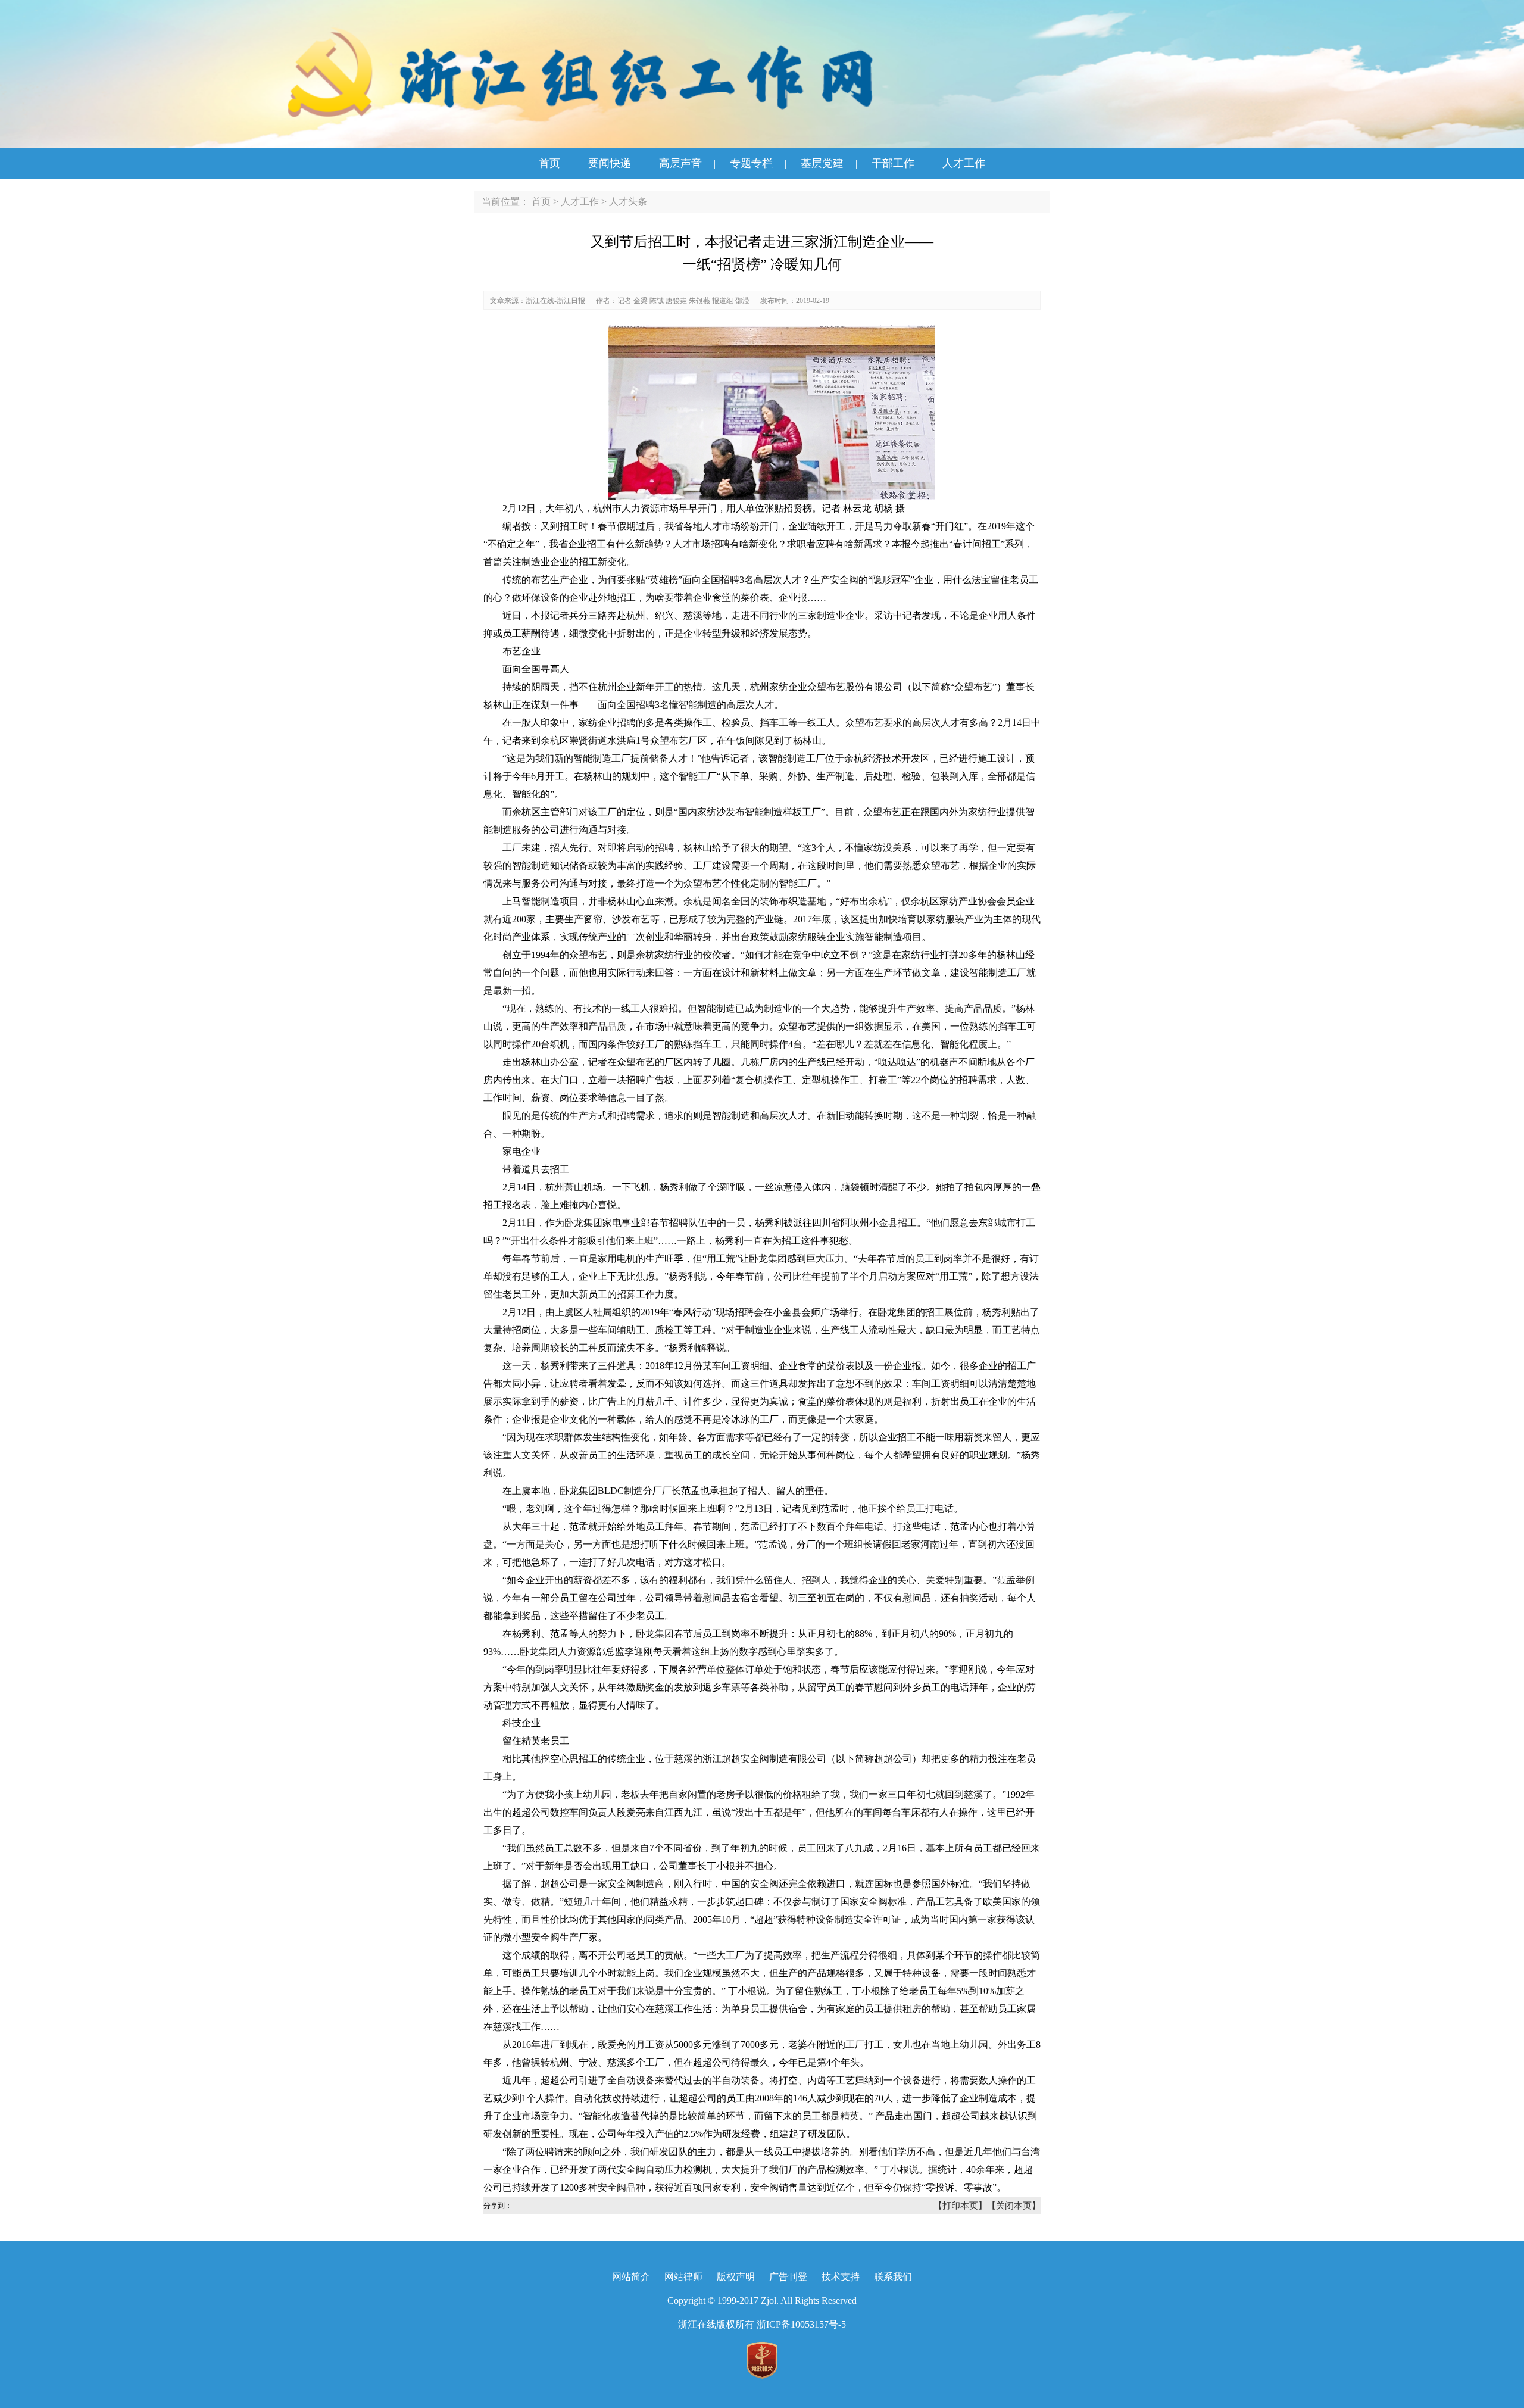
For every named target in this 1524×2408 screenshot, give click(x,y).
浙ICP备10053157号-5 (801, 2324)
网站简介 (631, 2277)
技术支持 (841, 2277)
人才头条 (628, 202)
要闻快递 (610, 163)
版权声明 (736, 2277)
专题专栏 (751, 163)
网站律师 (683, 2277)
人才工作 (964, 163)
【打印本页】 (960, 2206)
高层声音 (680, 163)
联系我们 (893, 2277)
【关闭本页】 (1014, 2206)
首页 (549, 163)
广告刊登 (788, 2277)
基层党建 (822, 163)
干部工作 (893, 163)
